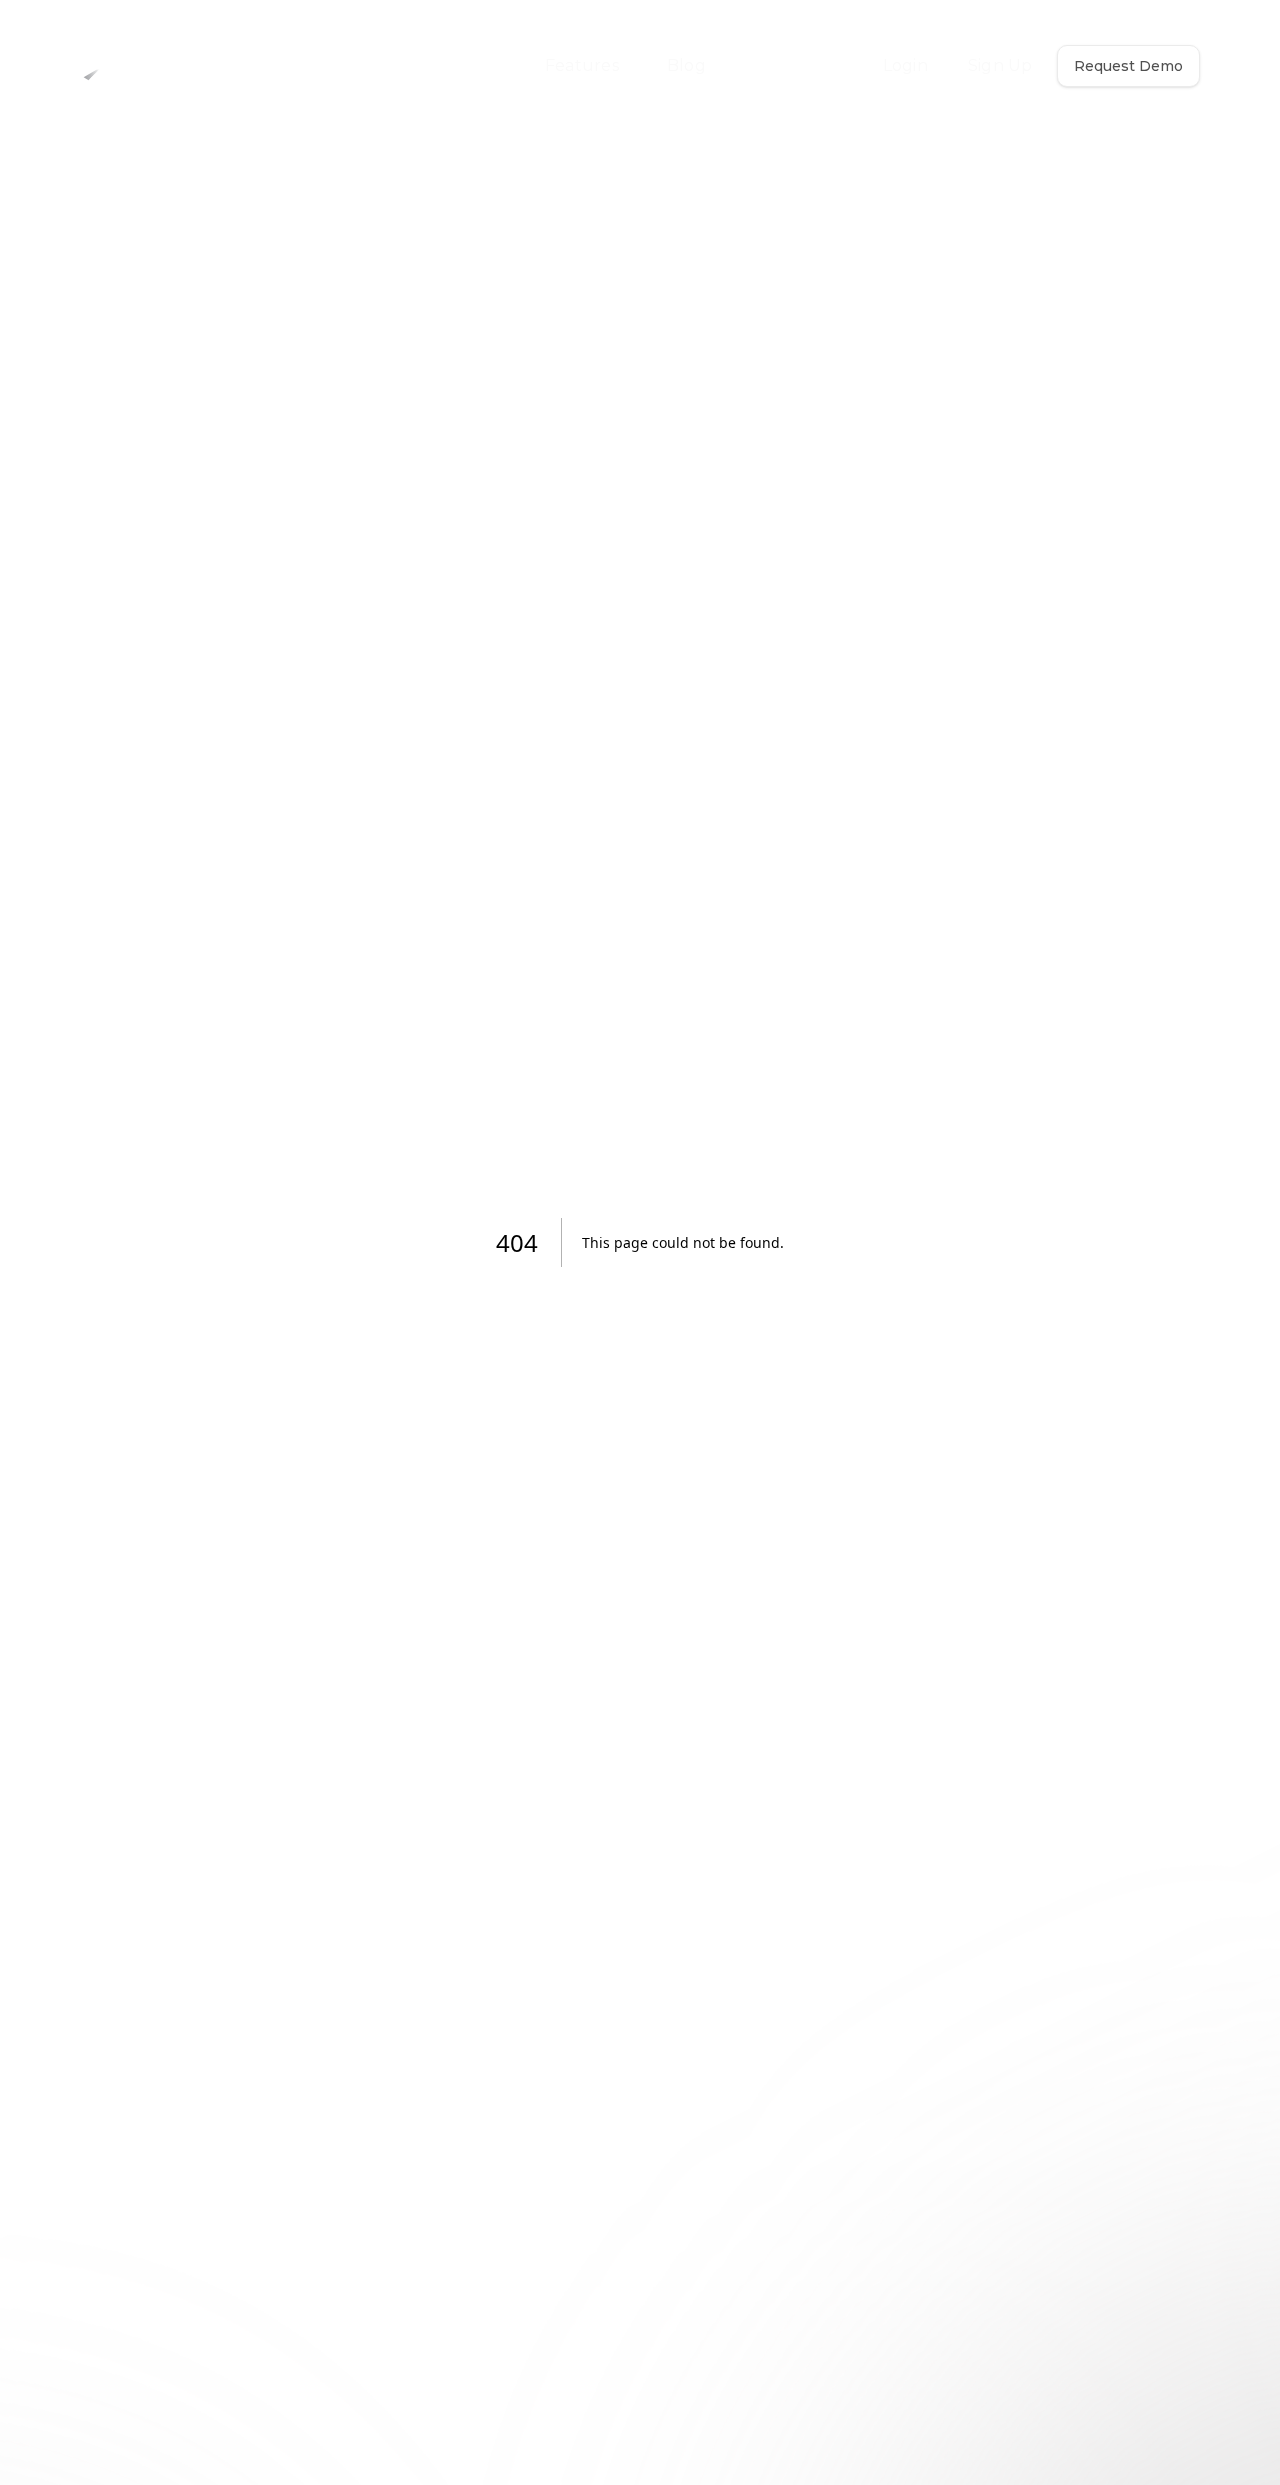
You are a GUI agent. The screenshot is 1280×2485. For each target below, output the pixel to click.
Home (471, 65)
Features (582, 65)
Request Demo (1128, 66)
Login (905, 65)
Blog (686, 65)
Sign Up (1000, 65)
